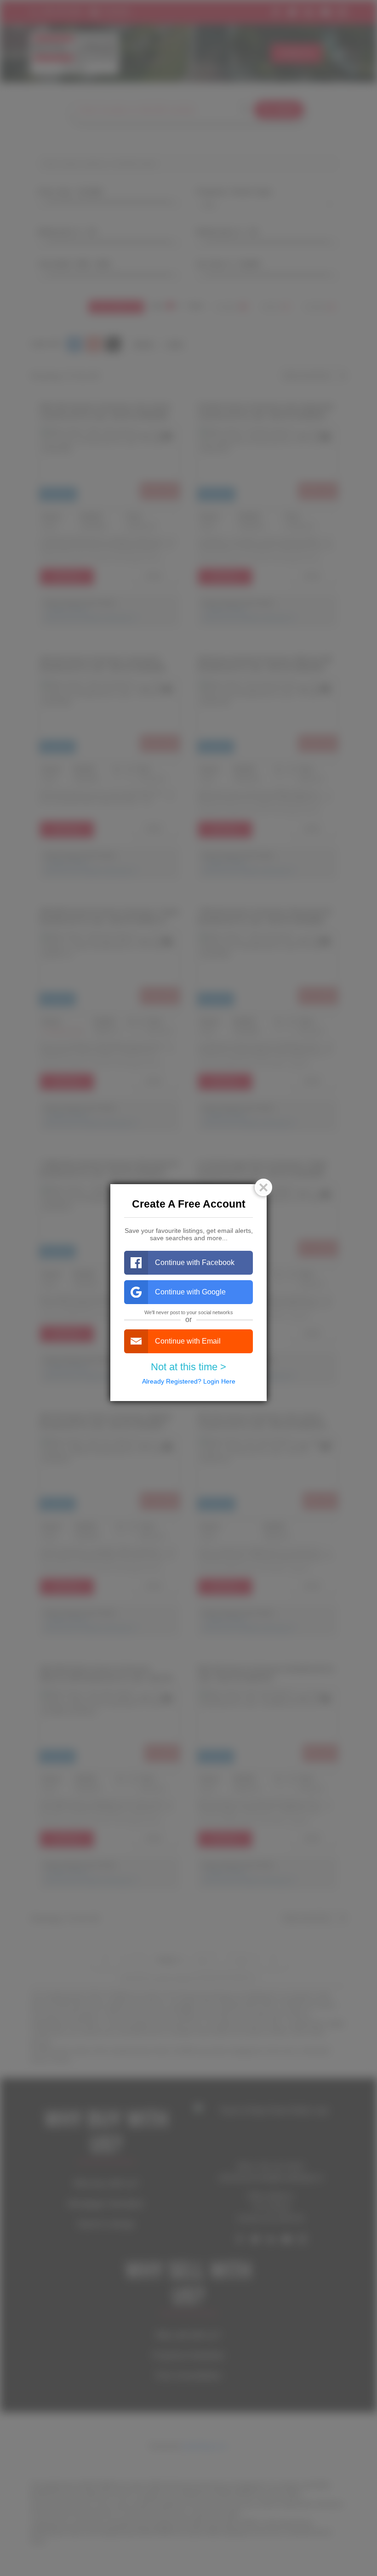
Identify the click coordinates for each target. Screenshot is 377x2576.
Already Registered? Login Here (189, 1381)
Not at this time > (188, 1367)
